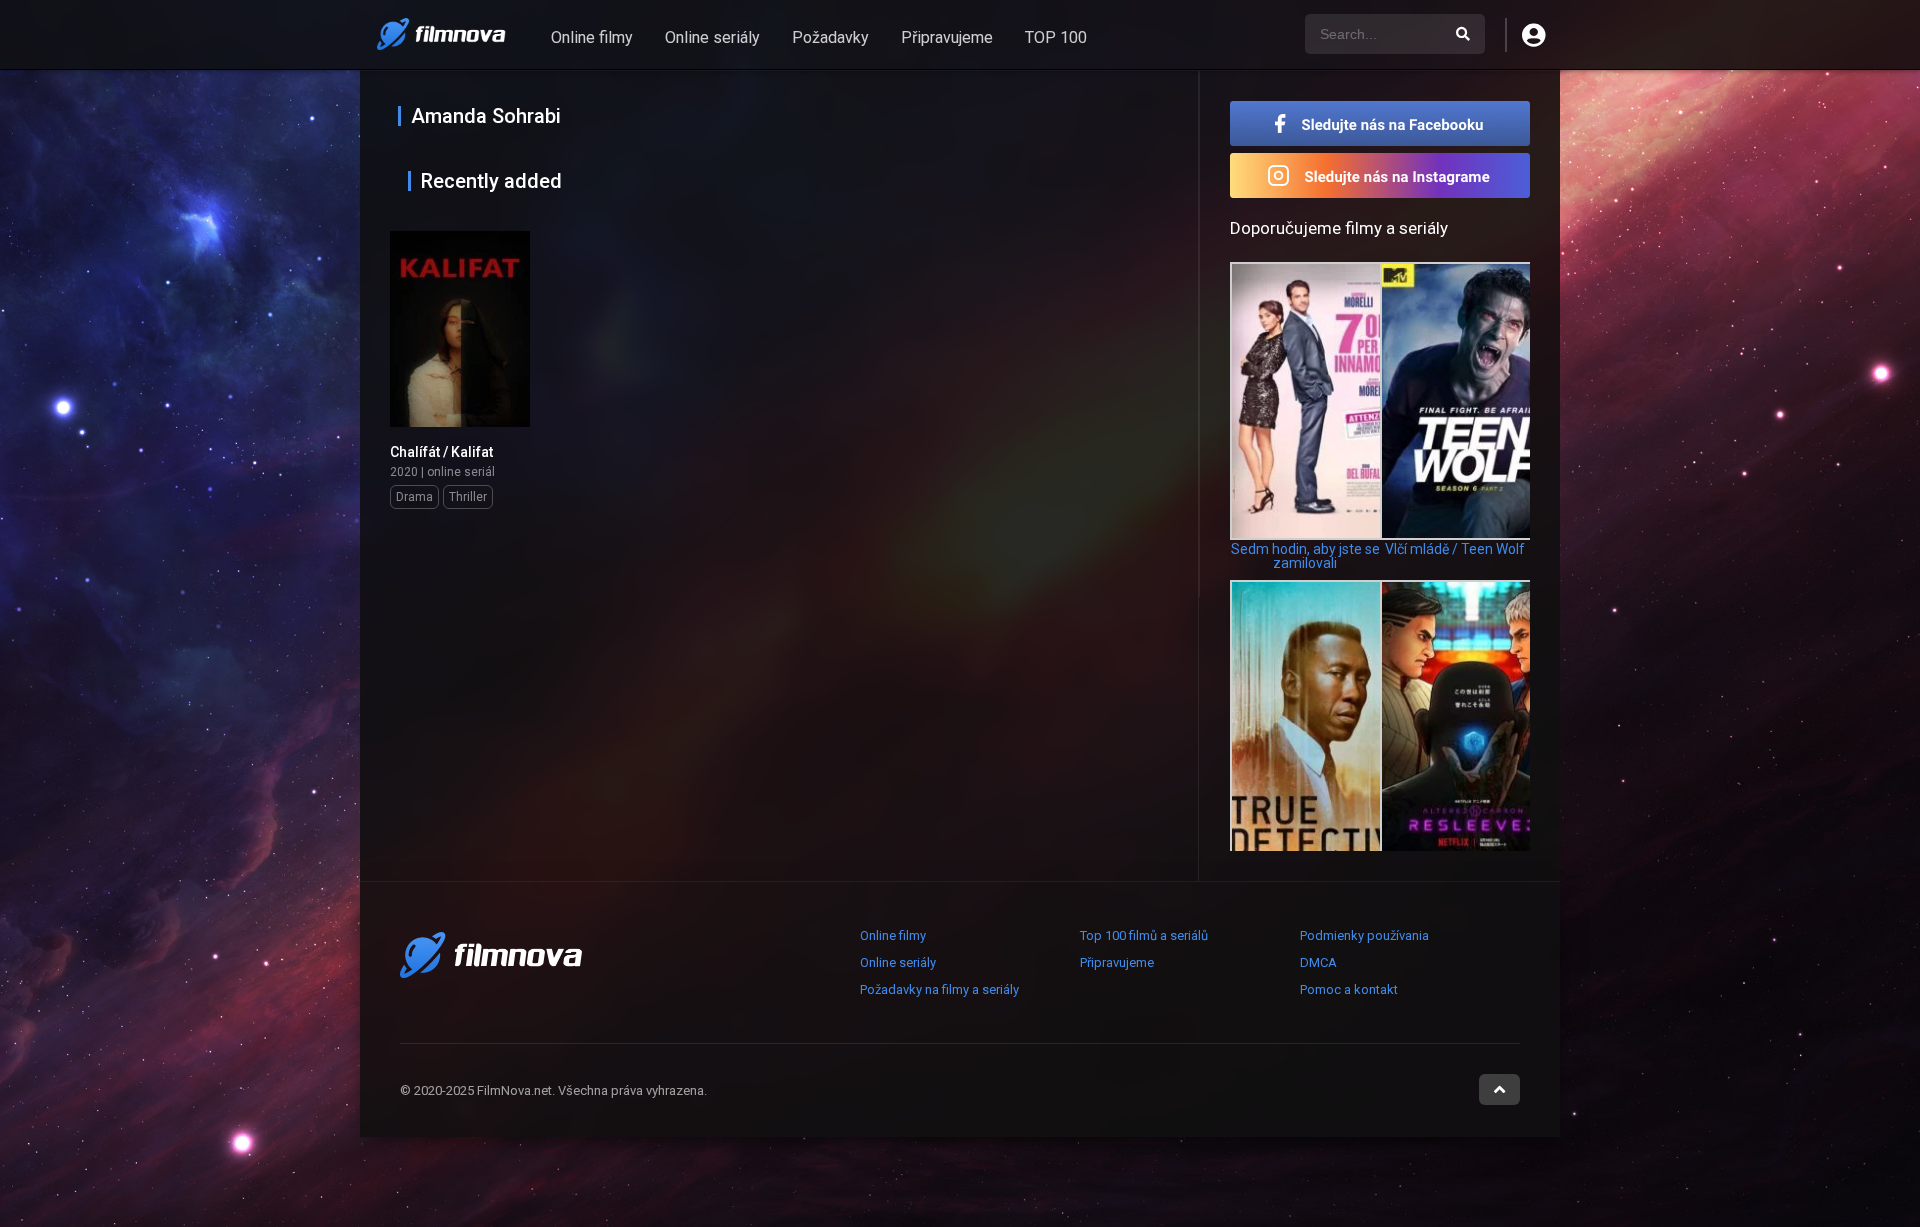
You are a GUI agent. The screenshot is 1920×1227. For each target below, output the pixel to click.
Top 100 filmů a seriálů (1144, 935)
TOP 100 (1056, 37)
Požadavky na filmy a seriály (939, 989)
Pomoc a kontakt (1349, 989)
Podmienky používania (1364, 935)
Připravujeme (947, 37)
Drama (414, 497)
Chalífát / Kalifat (441, 452)
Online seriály (712, 37)
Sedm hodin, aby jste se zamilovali (1305, 556)
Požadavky (830, 37)
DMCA (1318, 962)
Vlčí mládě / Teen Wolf (1455, 549)
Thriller (468, 497)
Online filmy (592, 37)
